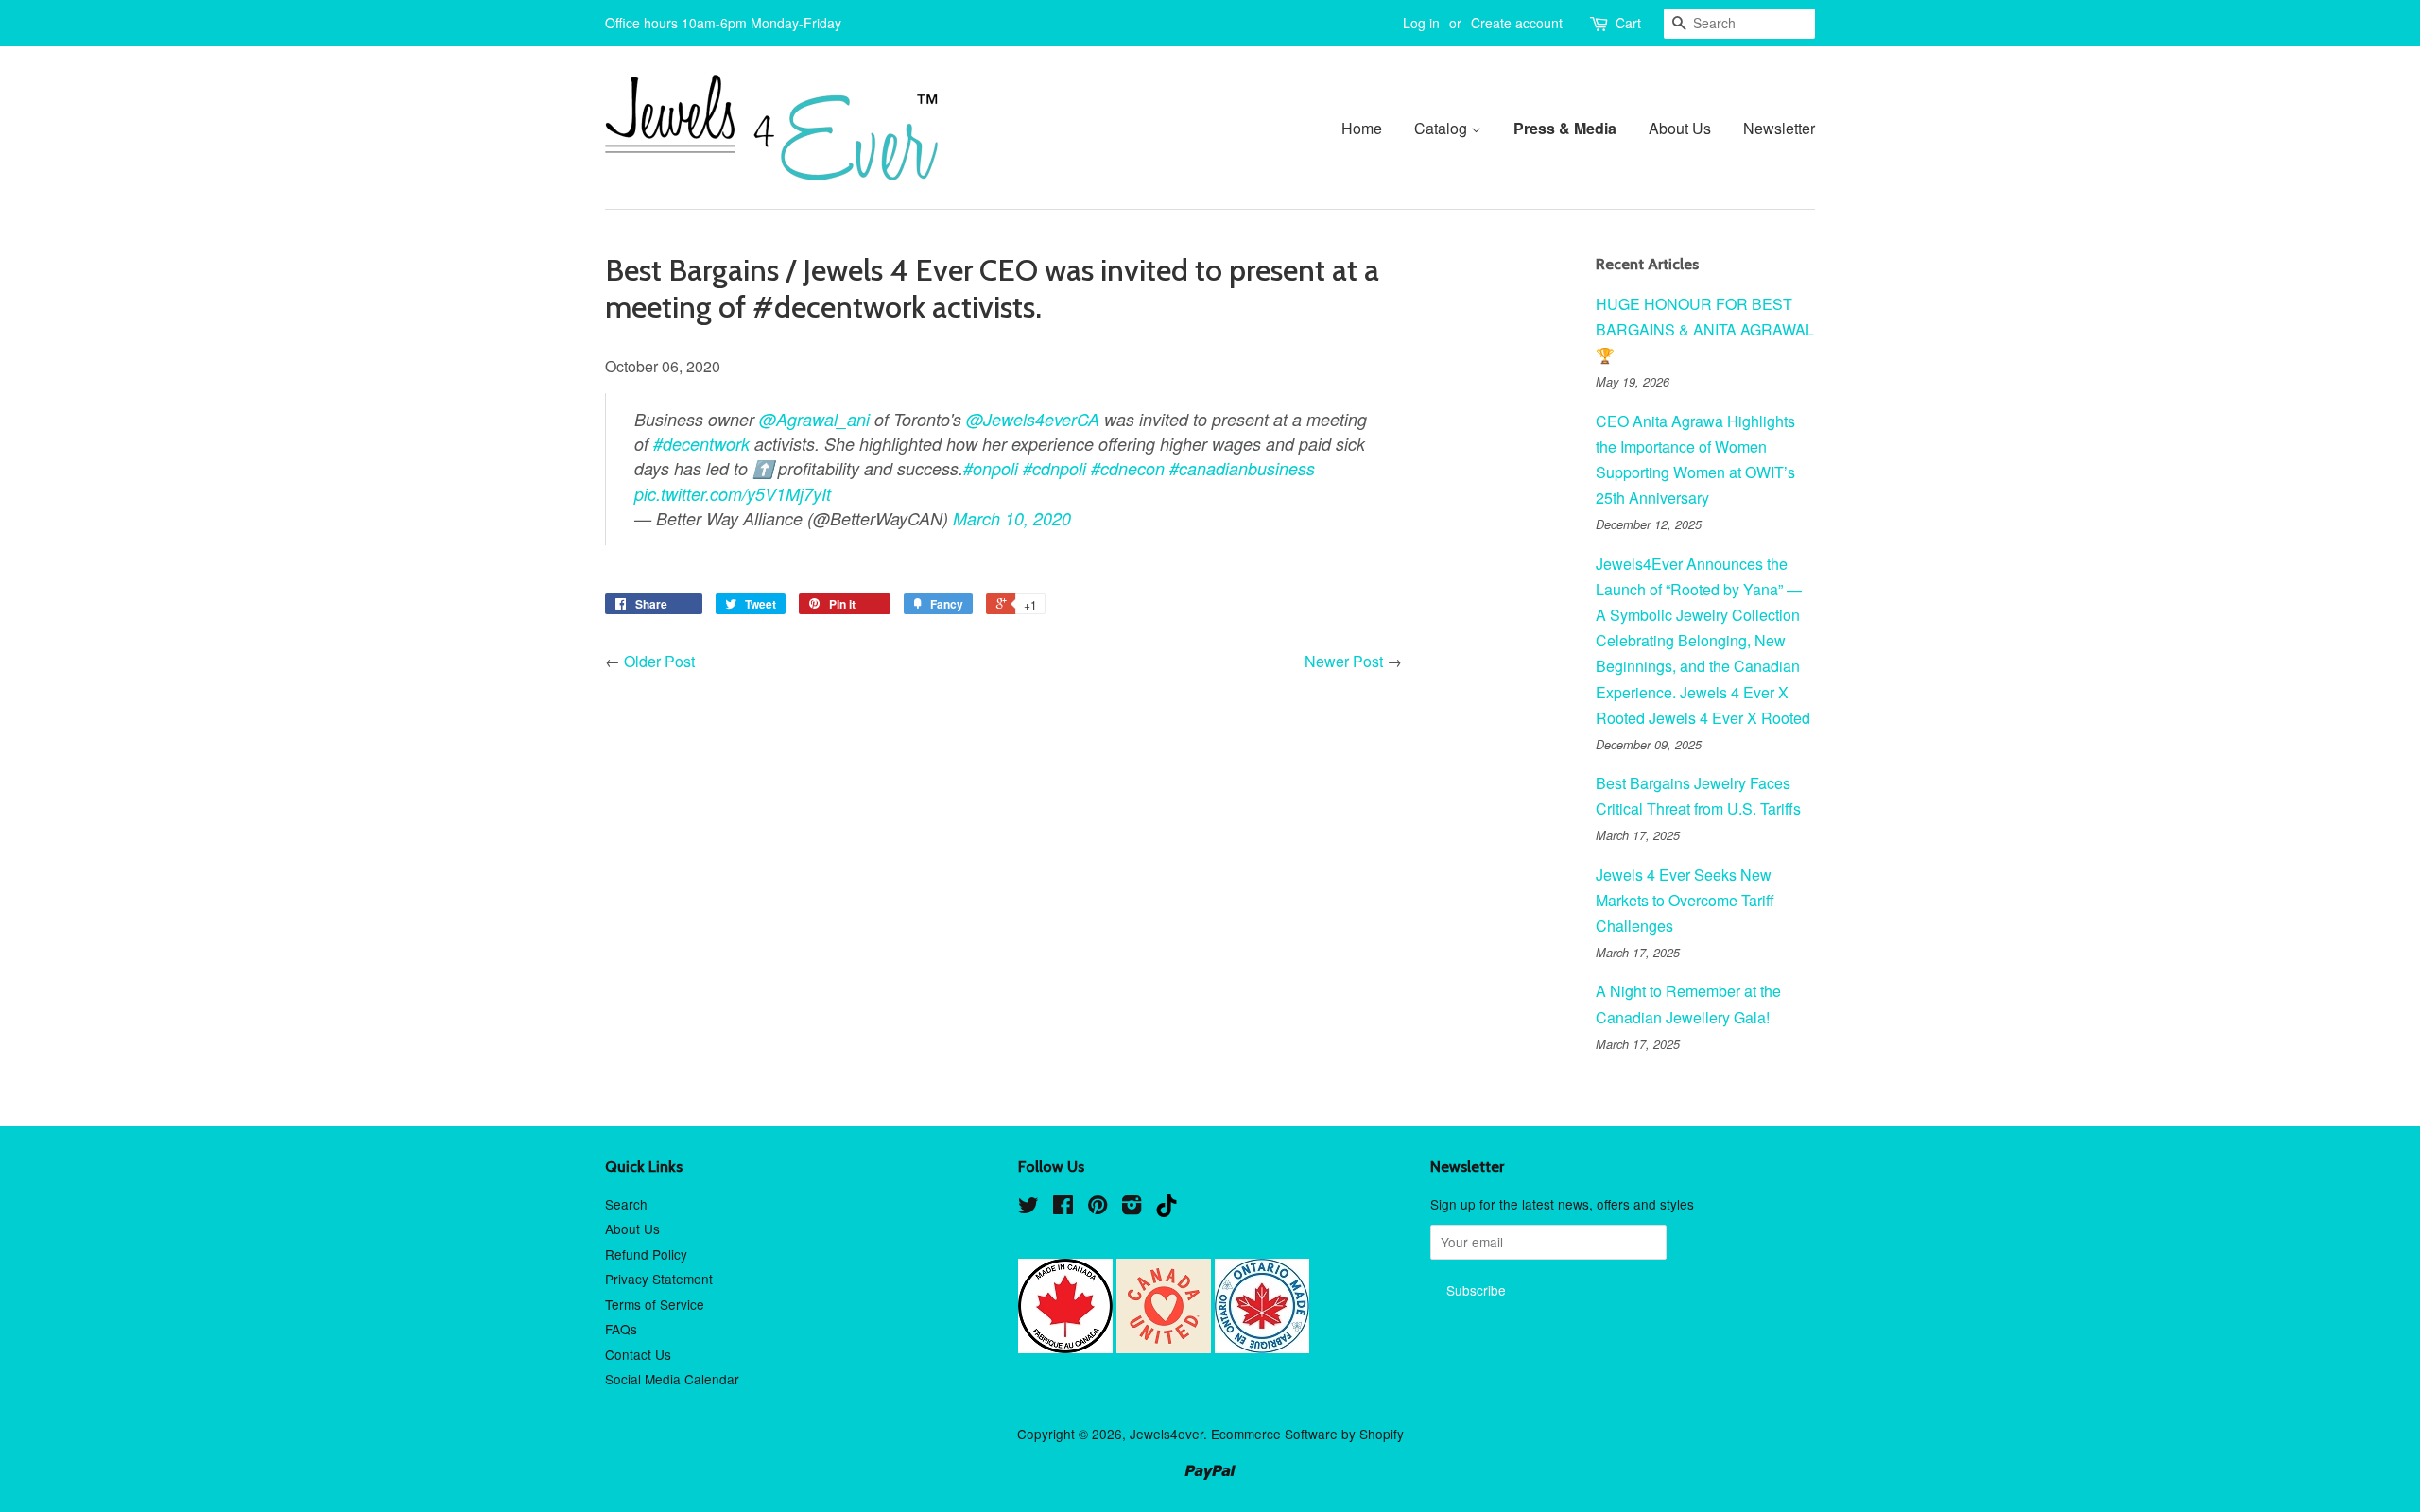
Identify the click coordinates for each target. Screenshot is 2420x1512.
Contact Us (638, 1354)
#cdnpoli (1054, 468)
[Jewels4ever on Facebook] (1063, 1208)
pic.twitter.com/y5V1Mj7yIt (733, 494)
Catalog (1443, 128)
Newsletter (1779, 128)
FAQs (621, 1329)
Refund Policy (646, 1254)
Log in (1421, 23)
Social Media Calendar (672, 1379)
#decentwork (701, 444)
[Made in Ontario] (1262, 1348)
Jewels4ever (1167, 1434)
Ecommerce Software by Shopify (1307, 1434)
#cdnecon (1128, 468)
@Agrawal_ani (814, 419)
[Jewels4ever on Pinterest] (1098, 1208)
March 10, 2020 (1014, 518)
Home (1362, 128)
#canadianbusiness (1242, 468)
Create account (1517, 23)
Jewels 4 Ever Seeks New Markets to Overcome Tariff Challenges (1685, 900)
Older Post (659, 661)
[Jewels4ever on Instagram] (1132, 1208)
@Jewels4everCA (1033, 419)
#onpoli (991, 468)
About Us (1680, 128)
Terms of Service (655, 1304)
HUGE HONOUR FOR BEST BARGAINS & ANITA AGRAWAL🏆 (1705, 329)
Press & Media (1565, 128)
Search (626, 1204)
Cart (1628, 23)
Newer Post (1344, 661)
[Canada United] (1166, 1348)
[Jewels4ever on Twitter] (1028, 1208)
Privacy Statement (659, 1279)
